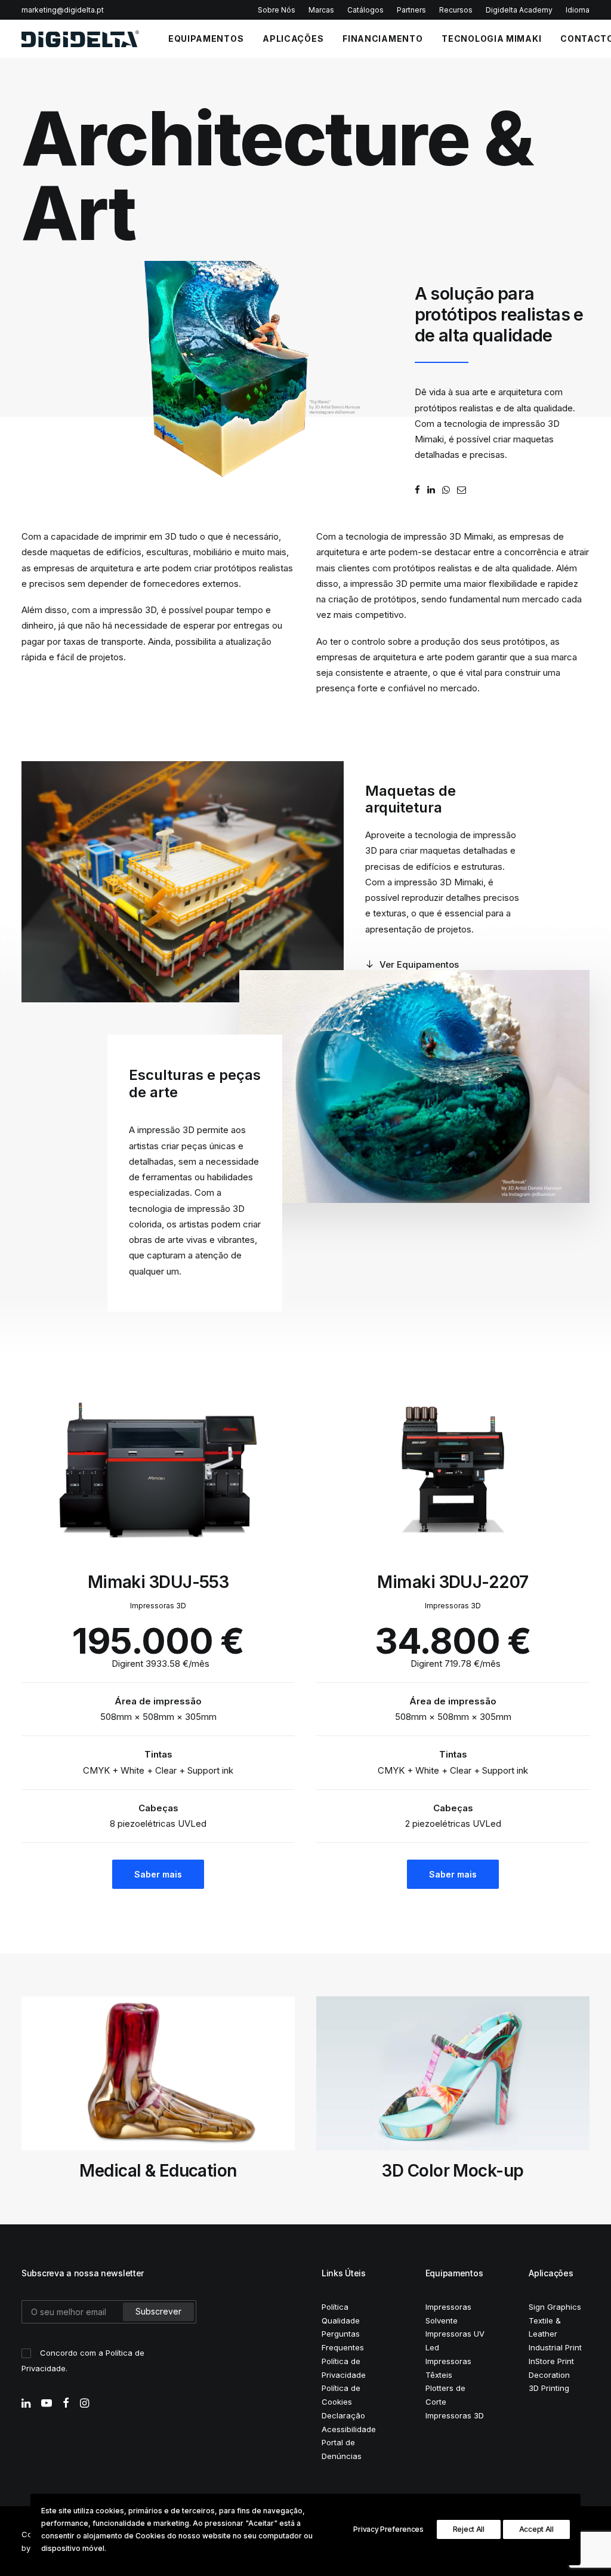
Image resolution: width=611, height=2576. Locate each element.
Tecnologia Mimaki (491, 39)
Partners (411, 10)
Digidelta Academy (519, 10)
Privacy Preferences (388, 2529)
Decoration (549, 2375)
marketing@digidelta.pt (63, 10)
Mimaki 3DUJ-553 (158, 1582)
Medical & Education (453, 2171)
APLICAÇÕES (293, 39)
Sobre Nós (277, 10)
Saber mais (158, 1874)
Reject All (469, 2529)
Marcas (321, 10)
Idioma (578, 10)
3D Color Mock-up (158, 2171)
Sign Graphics (555, 2307)
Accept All (536, 2529)
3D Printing (549, 2388)
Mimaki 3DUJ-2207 (453, 1582)
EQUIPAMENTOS (206, 39)
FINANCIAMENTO (382, 39)
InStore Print (551, 2361)
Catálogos (365, 10)
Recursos (456, 10)
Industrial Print (555, 2347)
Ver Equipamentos (419, 964)
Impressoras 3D (455, 2415)
